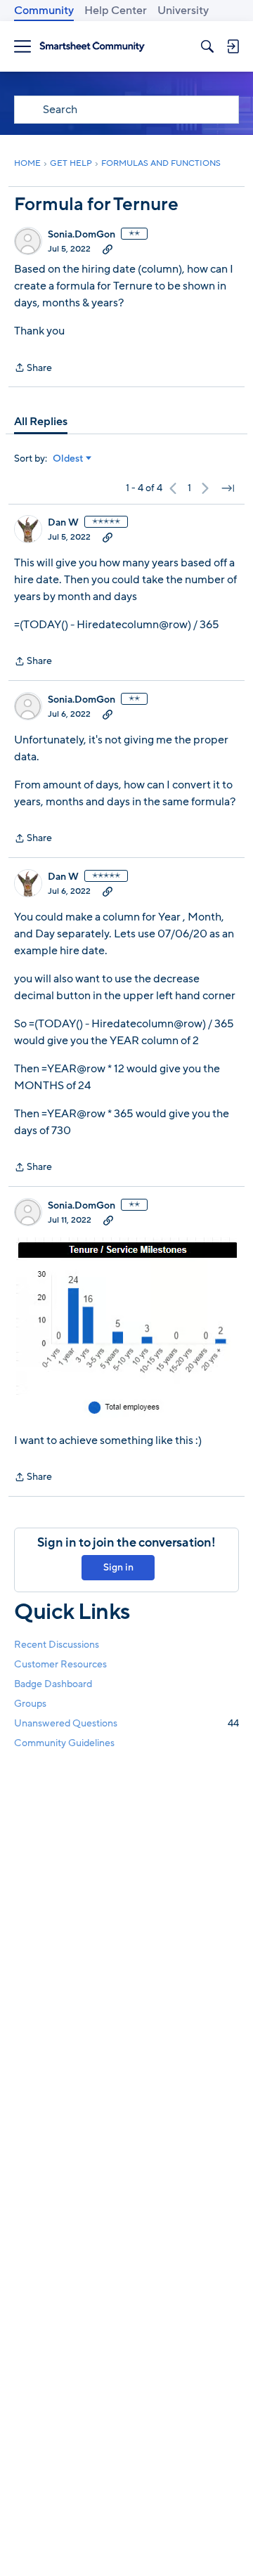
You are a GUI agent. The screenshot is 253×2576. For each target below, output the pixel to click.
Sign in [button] (118, 1567)
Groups (30, 1704)
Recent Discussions (57, 1645)
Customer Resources (60, 1664)
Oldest (68, 459)
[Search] (207, 46)
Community (44, 11)
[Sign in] (233, 46)
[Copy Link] (108, 249)
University (183, 11)
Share (33, 369)
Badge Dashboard (53, 1684)
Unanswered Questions (126, 1723)
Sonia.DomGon (82, 235)
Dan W (63, 523)
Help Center (116, 11)
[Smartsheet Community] (92, 47)
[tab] (41, 422)
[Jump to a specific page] (228, 488)
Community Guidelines (64, 1743)
